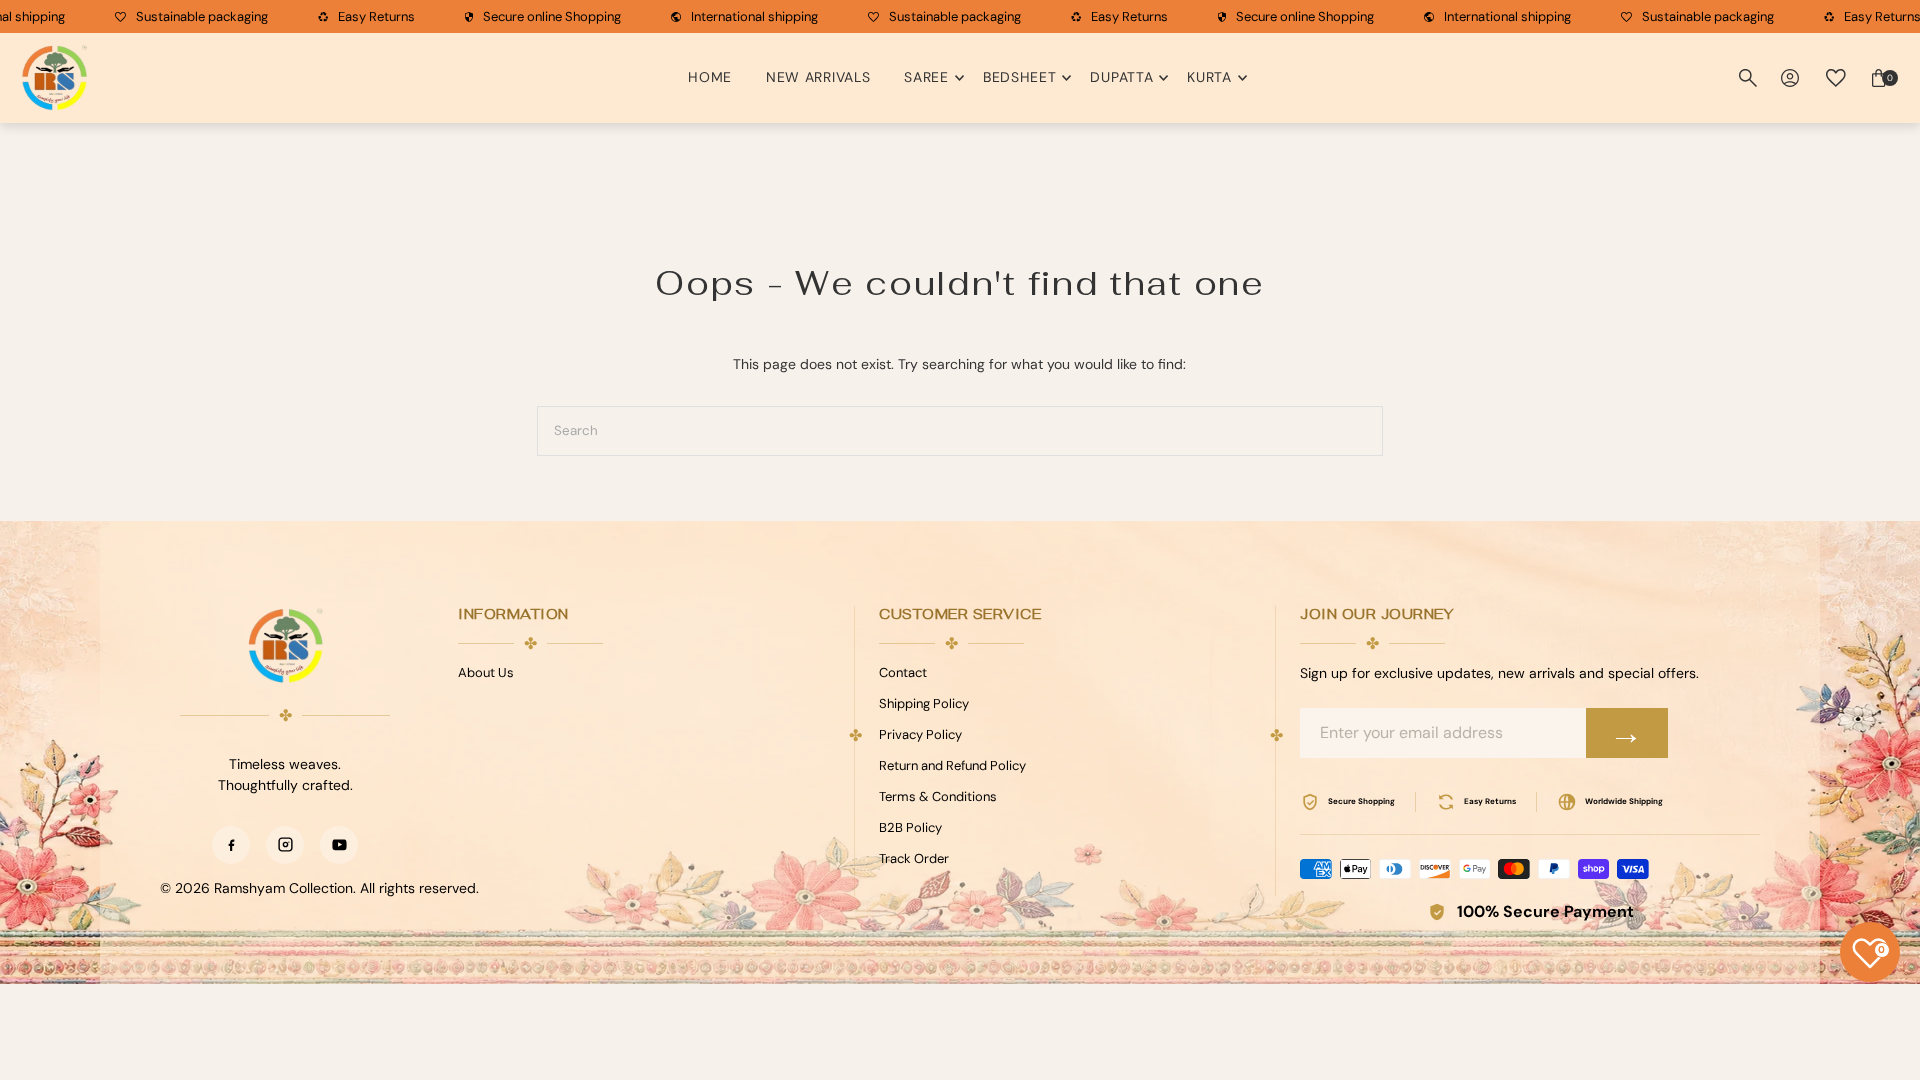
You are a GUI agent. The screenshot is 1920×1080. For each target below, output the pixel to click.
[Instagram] (285, 845)
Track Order (914, 858)
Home (710, 77)
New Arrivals (818, 77)
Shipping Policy (924, 703)
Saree (926, 77)
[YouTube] (339, 845)
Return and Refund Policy (952, 765)
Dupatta (1121, 77)
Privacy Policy (920, 734)
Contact (903, 672)
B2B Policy (910, 827)
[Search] (1748, 78)
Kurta (1209, 77)
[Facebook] (231, 845)
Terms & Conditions (938, 796)
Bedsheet (1020, 77)
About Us (486, 672)
